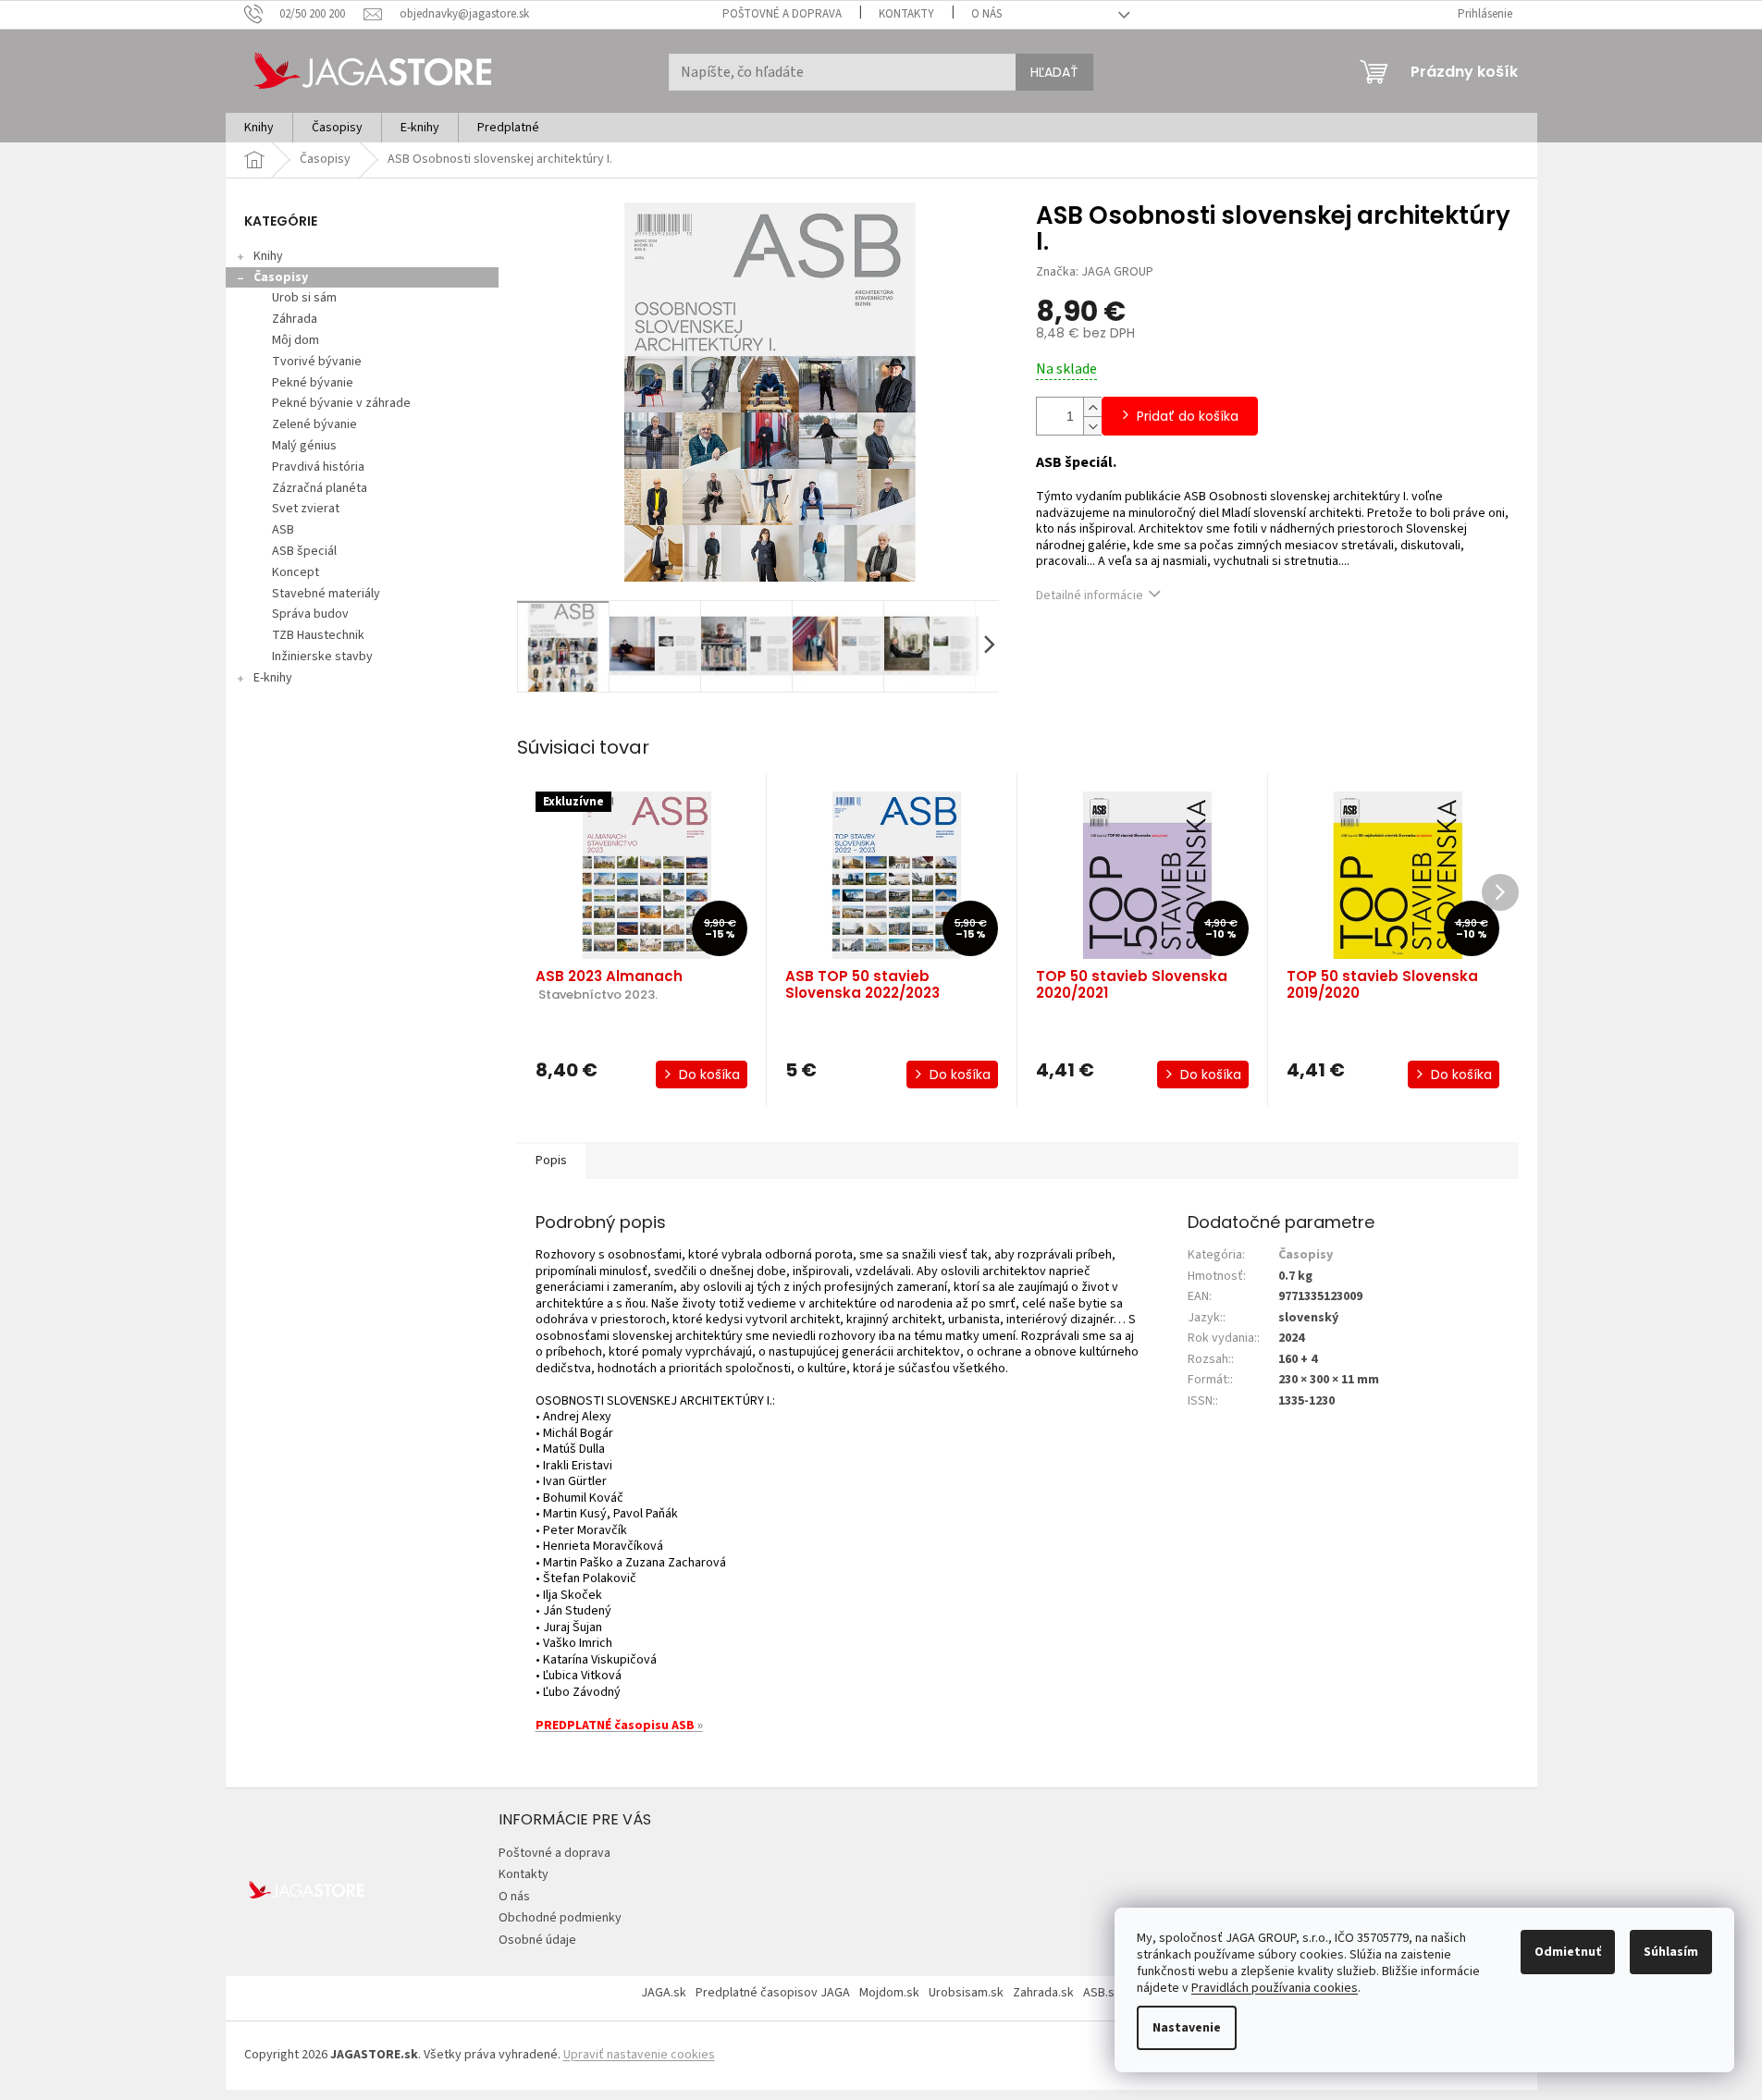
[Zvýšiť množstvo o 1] (1092, 407)
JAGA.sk (664, 1993)
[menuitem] (259, 128)
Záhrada (295, 319)
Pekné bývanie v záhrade (341, 403)
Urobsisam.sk (966, 1993)
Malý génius (304, 446)
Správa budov (310, 614)
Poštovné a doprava (782, 14)
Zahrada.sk (1043, 1993)
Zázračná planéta (320, 488)
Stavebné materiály (326, 594)
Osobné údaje (537, 1940)
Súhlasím (1671, 1952)
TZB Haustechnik (318, 635)
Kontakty (906, 14)
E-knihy (273, 678)
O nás (986, 14)
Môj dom (296, 340)
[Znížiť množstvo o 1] (1092, 425)
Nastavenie (1187, 2028)
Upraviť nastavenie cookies (639, 2055)
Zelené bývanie (314, 424)
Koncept (296, 572)
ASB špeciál (304, 551)
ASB (283, 530)
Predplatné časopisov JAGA (773, 1993)
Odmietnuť (1568, 1952)
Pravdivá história (318, 467)
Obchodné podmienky (560, 1918)
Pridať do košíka (1188, 416)
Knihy (268, 256)
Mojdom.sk (889, 1993)
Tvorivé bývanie (317, 362)
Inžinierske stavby (322, 657)
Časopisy (281, 277)
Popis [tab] (551, 1161)
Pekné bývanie (313, 383)
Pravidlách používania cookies (1275, 1988)
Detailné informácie (1090, 596)
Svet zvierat (306, 509)
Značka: (1095, 272)
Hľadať (1054, 72)
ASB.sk (1102, 1993)
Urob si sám (304, 298)
